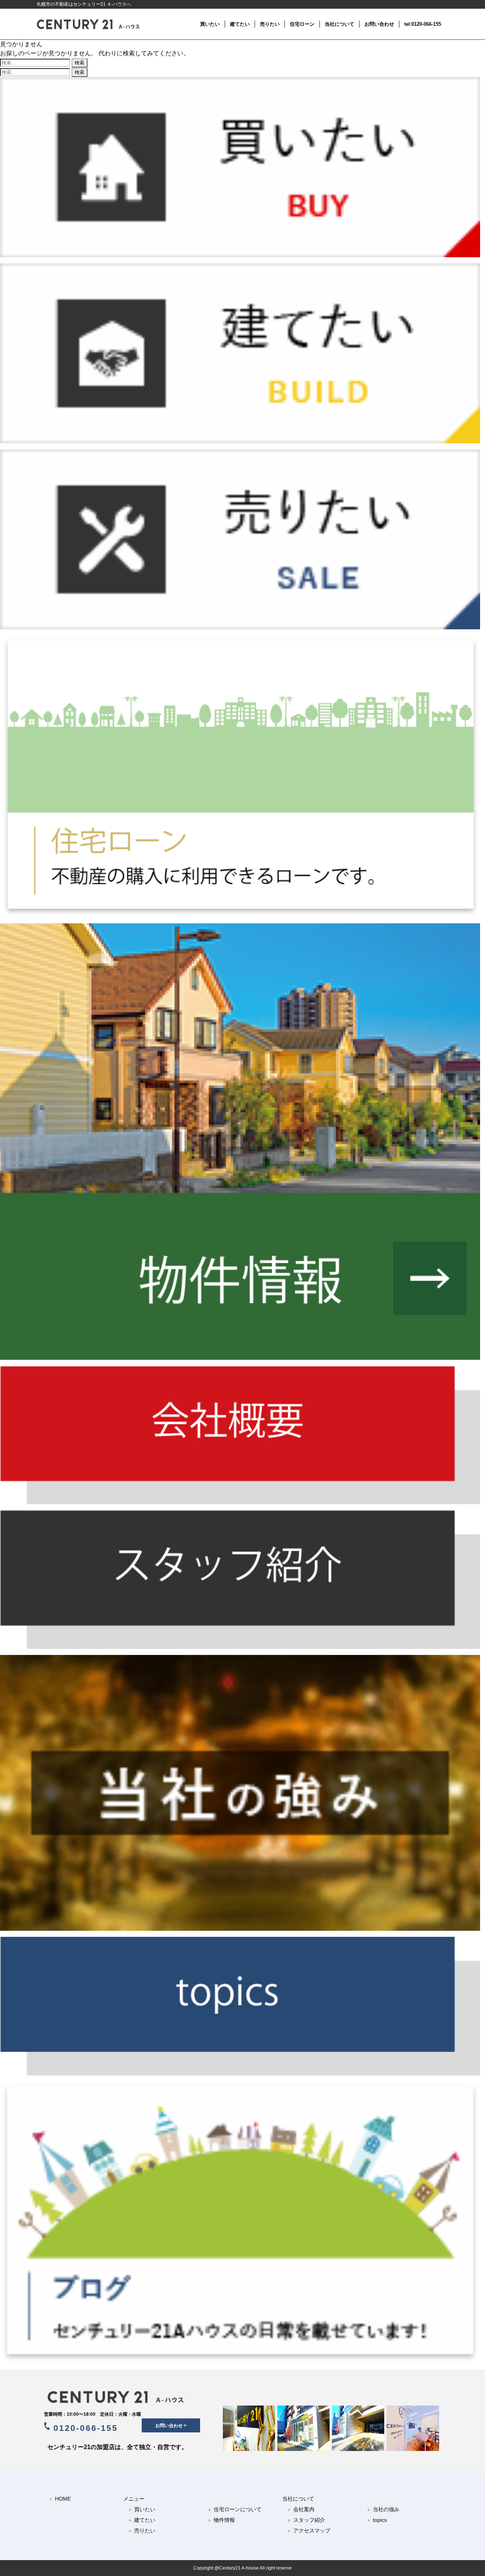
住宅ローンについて (235, 2509)
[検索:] (36, 62)
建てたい (240, 24)
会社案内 (301, 2509)
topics (377, 2520)
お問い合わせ (379, 24)
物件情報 (221, 2520)
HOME (60, 2499)
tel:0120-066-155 (423, 24)
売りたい (270, 24)
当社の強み (383, 2509)
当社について (339, 24)
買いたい (210, 24)
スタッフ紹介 (306, 2520)
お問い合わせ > (171, 2426)
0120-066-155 (84, 2428)
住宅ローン (302, 24)
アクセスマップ (309, 2531)
